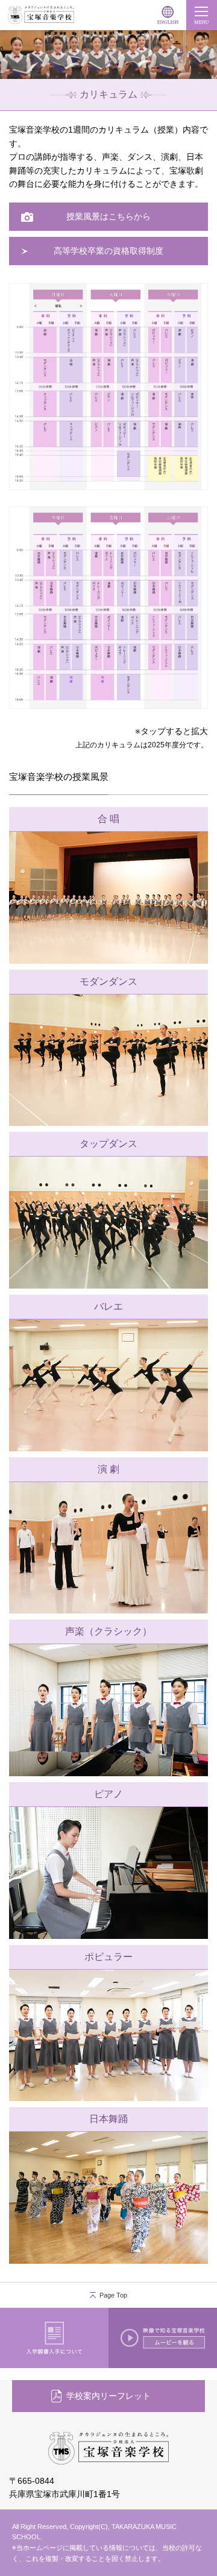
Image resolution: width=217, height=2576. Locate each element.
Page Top (113, 2295)
